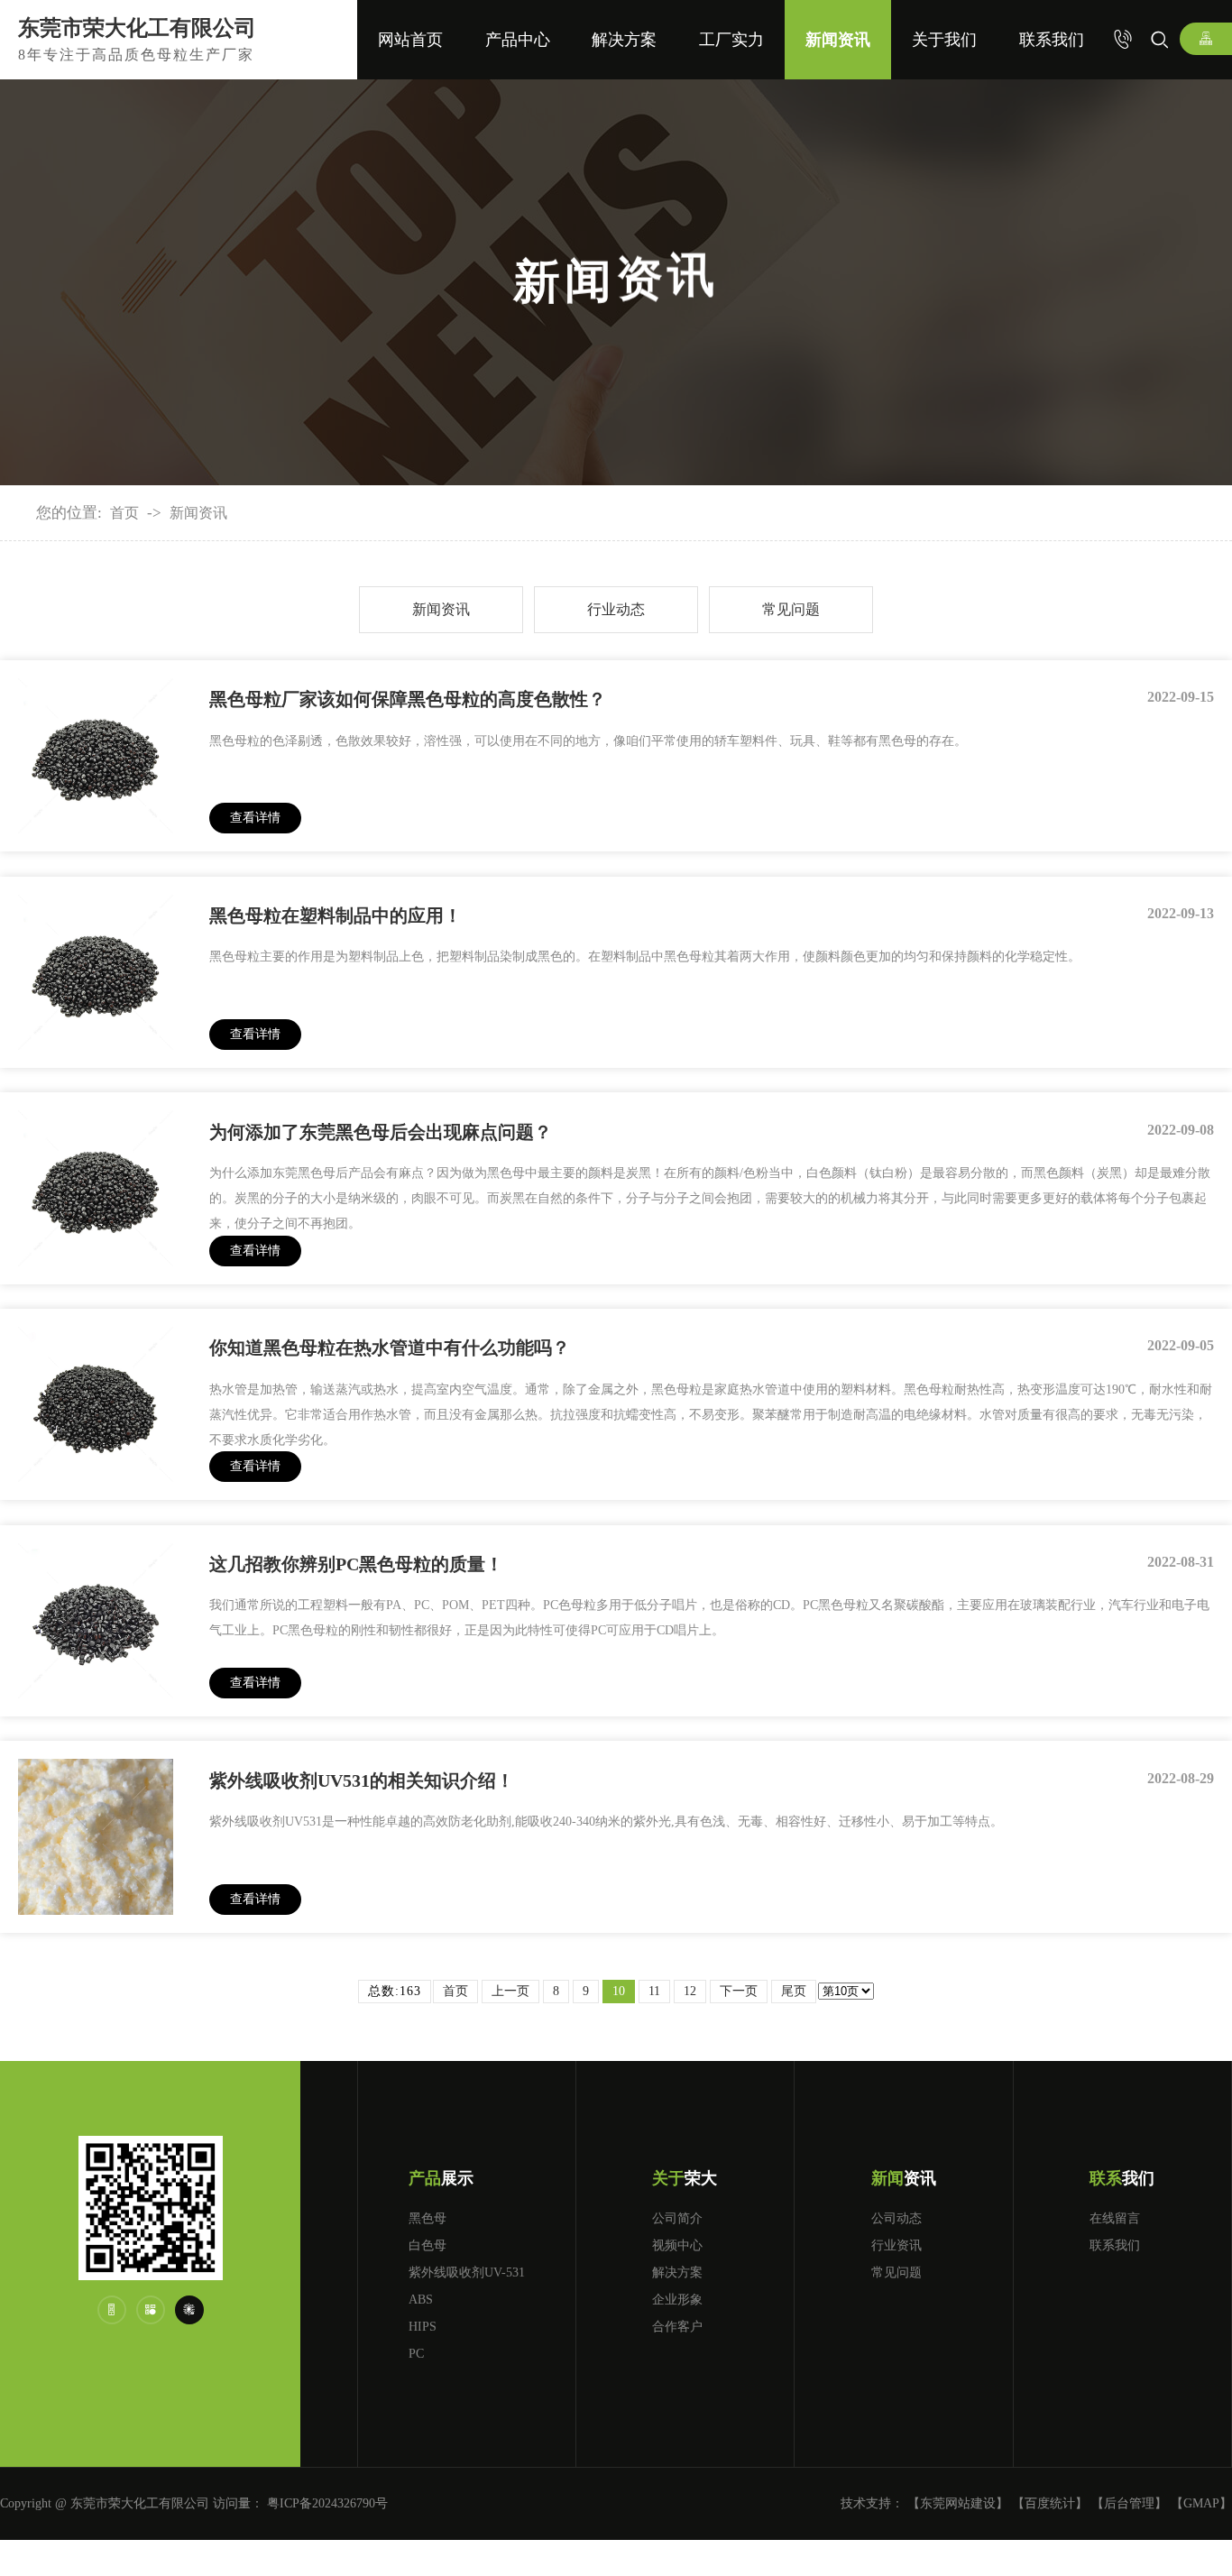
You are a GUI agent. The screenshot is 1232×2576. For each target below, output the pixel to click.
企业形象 (677, 2300)
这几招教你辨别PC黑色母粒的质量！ (356, 1564)
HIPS (423, 2327)
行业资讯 (896, 2245)
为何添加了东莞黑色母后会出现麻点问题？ (381, 1132)
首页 (124, 513)
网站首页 (410, 40)
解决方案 (624, 40)
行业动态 (616, 609)
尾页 (794, 1991)
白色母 (428, 2245)
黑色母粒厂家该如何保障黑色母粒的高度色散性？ (408, 699)
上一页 (510, 1991)
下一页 (739, 1991)
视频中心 (677, 2245)
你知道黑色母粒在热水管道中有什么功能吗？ (390, 1348)
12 (690, 1991)
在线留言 (1115, 2218)
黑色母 (428, 2218)
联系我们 (1052, 40)
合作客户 (677, 2327)
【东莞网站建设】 (958, 2503)
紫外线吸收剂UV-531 (467, 2272)
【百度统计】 (1050, 2503)
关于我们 (944, 40)
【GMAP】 (1201, 2503)
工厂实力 (731, 40)
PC (416, 2354)
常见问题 (791, 609)
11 (654, 1991)
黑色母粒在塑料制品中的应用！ (336, 915)
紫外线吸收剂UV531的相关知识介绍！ (362, 1780)
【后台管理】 (1129, 2503)
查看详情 (255, 818)
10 (619, 1991)
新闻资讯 (838, 40)
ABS (421, 2300)
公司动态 (896, 2218)
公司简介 (677, 2218)
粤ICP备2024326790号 (327, 2503)
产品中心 (518, 40)
